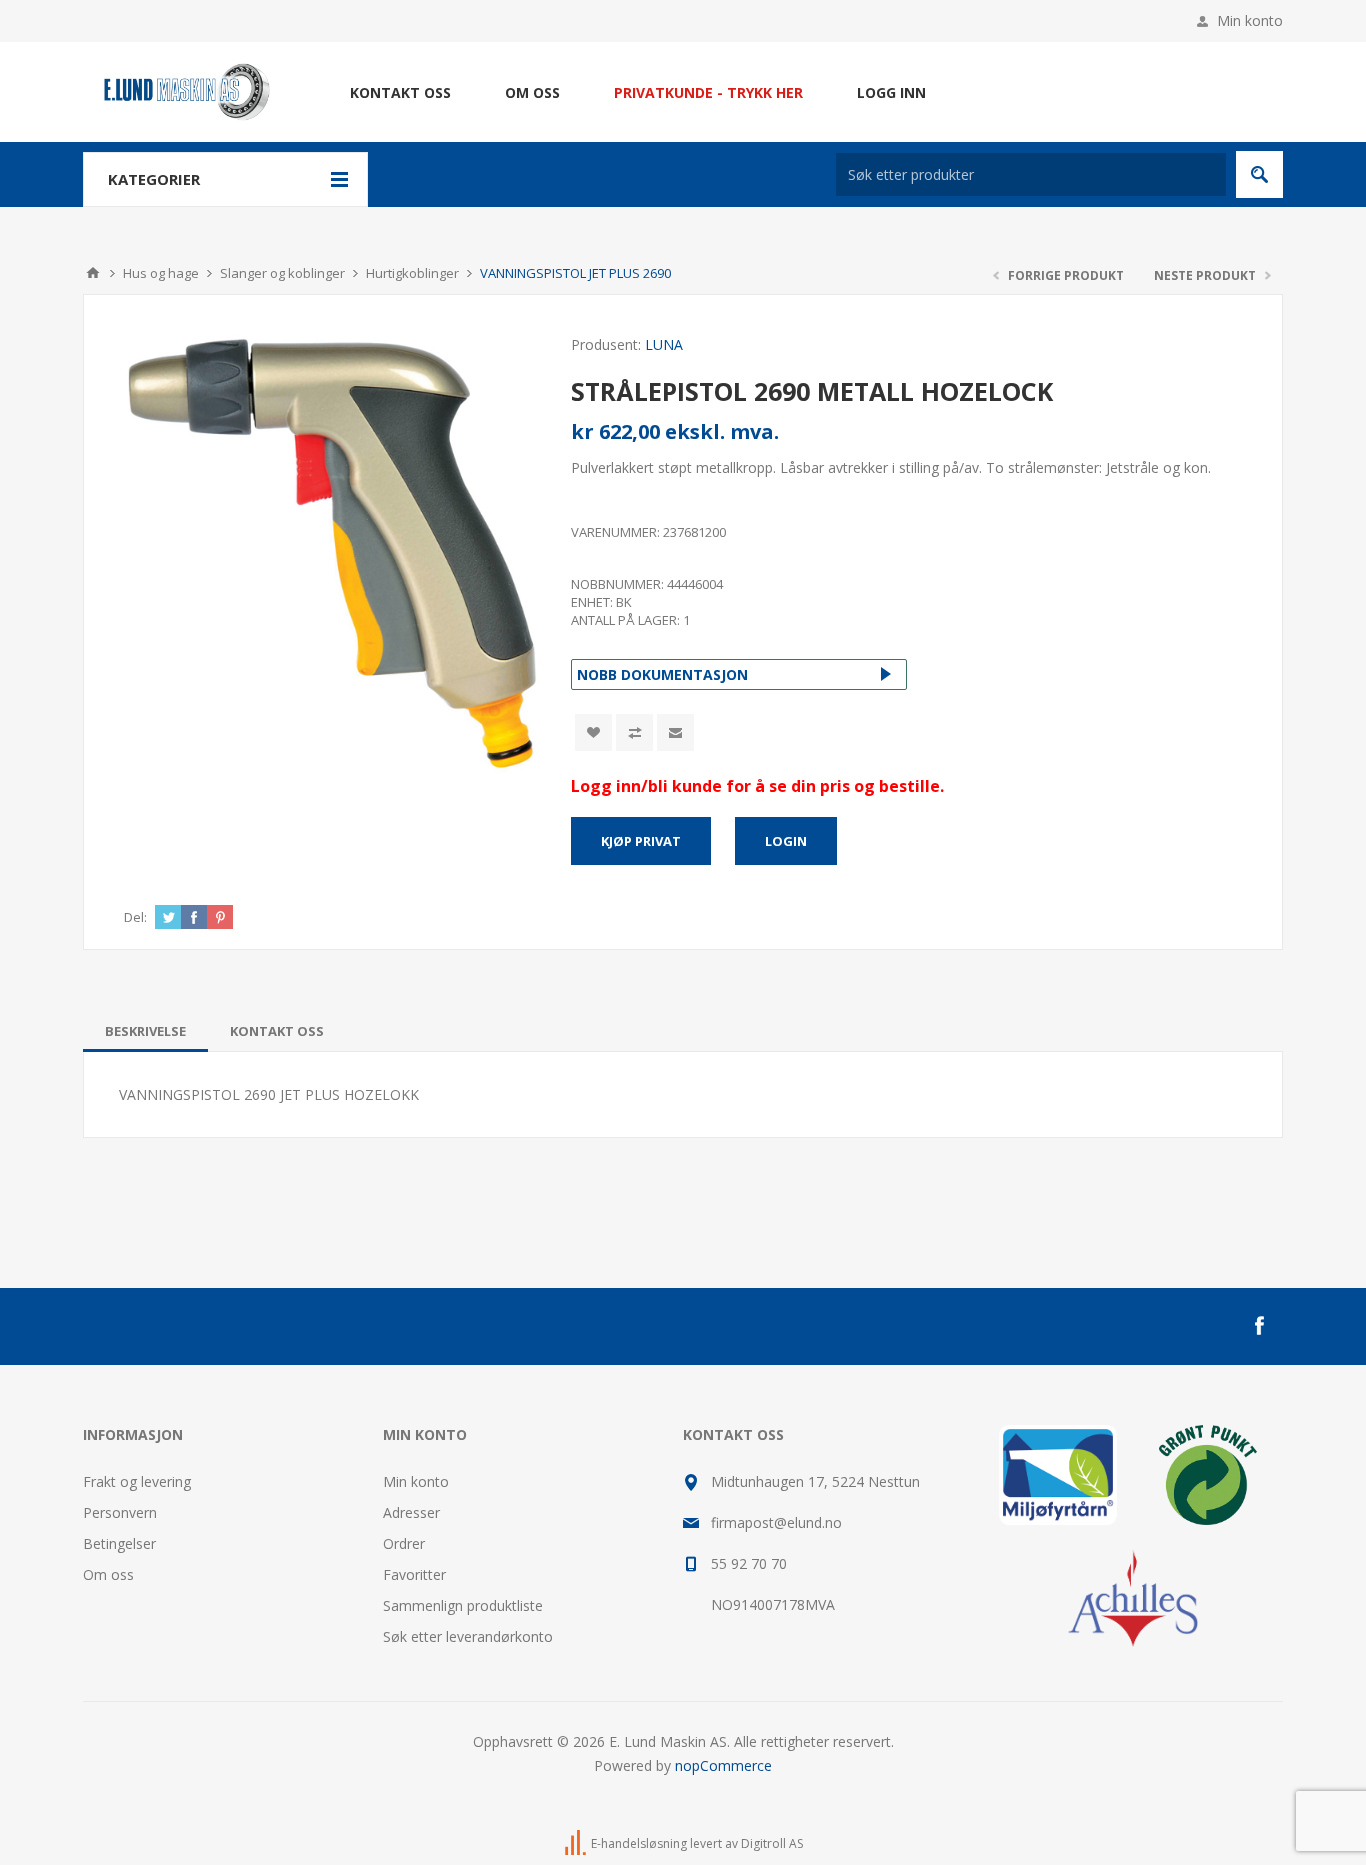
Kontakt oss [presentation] (277, 1031)
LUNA (664, 344)
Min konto (1250, 20)
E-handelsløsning (639, 1843)
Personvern (120, 1512)
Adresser (411, 1512)
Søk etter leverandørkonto (468, 1636)
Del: (135, 917)
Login (786, 841)
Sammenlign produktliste (463, 1605)
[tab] (145, 1031)
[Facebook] (1259, 1326)
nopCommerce (723, 1765)
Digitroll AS (772, 1843)
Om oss (108, 1574)
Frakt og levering (137, 1481)
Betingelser (119, 1543)
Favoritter (414, 1574)
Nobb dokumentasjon (662, 674)
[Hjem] (93, 273)
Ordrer (404, 1543)
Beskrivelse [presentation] (145, 1031)
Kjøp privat (641, 841)
